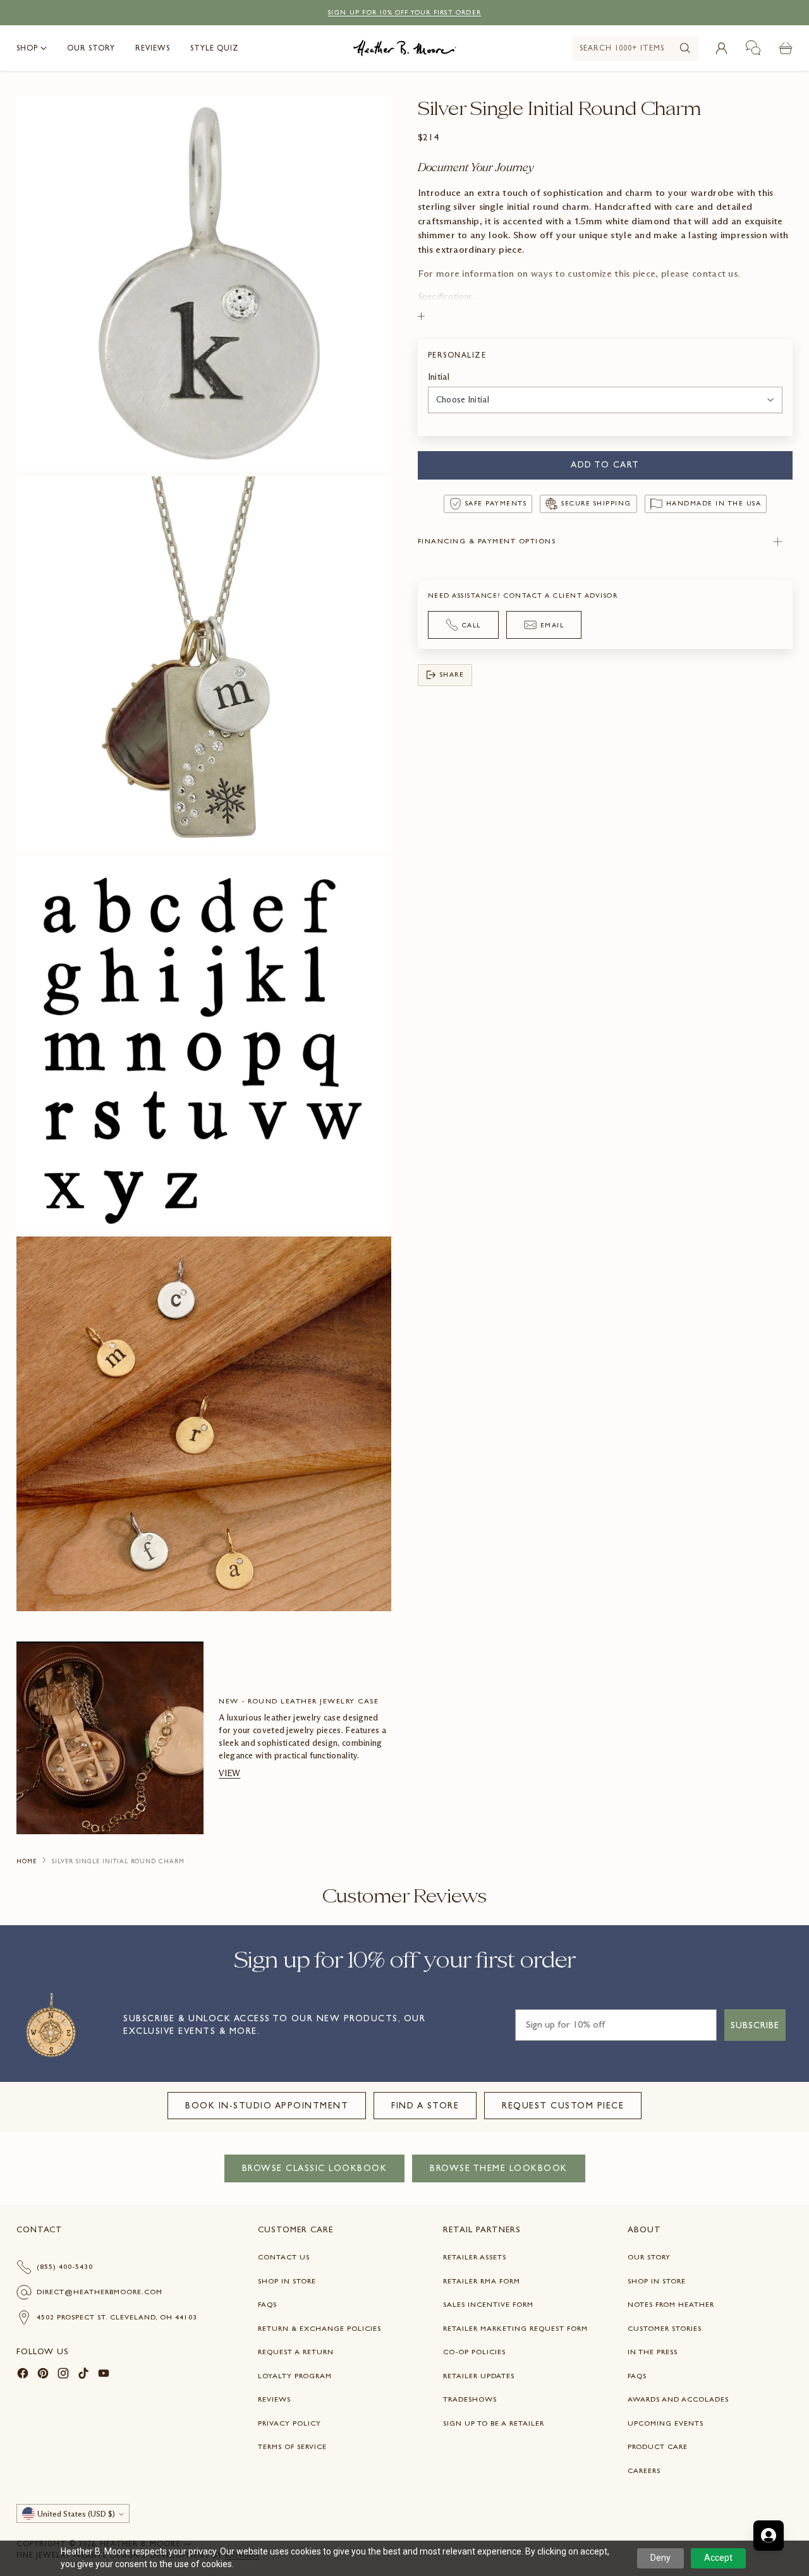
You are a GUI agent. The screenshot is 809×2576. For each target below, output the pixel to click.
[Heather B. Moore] (405, 48)
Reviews (274, 2399)
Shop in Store (287, 2281)
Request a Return (296, 2352)
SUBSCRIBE (755, 2025)
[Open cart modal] (786, 48)
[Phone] (753, 48)
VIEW (229, 1773)
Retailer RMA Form (482, 2281)
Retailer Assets (475, 2257)
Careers (644, 2470)
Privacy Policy (289, 2423)
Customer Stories (665, 2328)
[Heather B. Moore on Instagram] (63, 2375)
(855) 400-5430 (65, 2266)
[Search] (685, 48)
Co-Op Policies (474, 2352)
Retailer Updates (479, 2376)
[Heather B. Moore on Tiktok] (83, 2375)
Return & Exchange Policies (319, 2328)
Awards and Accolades (678, 2399)
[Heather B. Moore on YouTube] (104, 2375)
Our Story (649, 2257)
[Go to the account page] (721, 48)
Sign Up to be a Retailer (494, 2423)
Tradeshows (470, 2399)
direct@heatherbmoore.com (100, 2292)
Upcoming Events (666, 2423)
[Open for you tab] (769, 2536)
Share (452, 674)
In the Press (653, 2352)
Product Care (658, 2446)
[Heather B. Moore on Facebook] (23, 2375)
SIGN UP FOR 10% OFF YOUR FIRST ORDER (404, 12)
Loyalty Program (295, 2376)
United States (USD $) (76, 2514)
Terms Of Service (292, 2446)
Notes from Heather (671, 2304)
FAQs (267, 2304)
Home (27, 1861)
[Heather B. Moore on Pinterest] (43, 2375)
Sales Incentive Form (488, 2304)
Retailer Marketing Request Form (515, 2328)
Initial (439, 377)
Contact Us (284, 2257)
